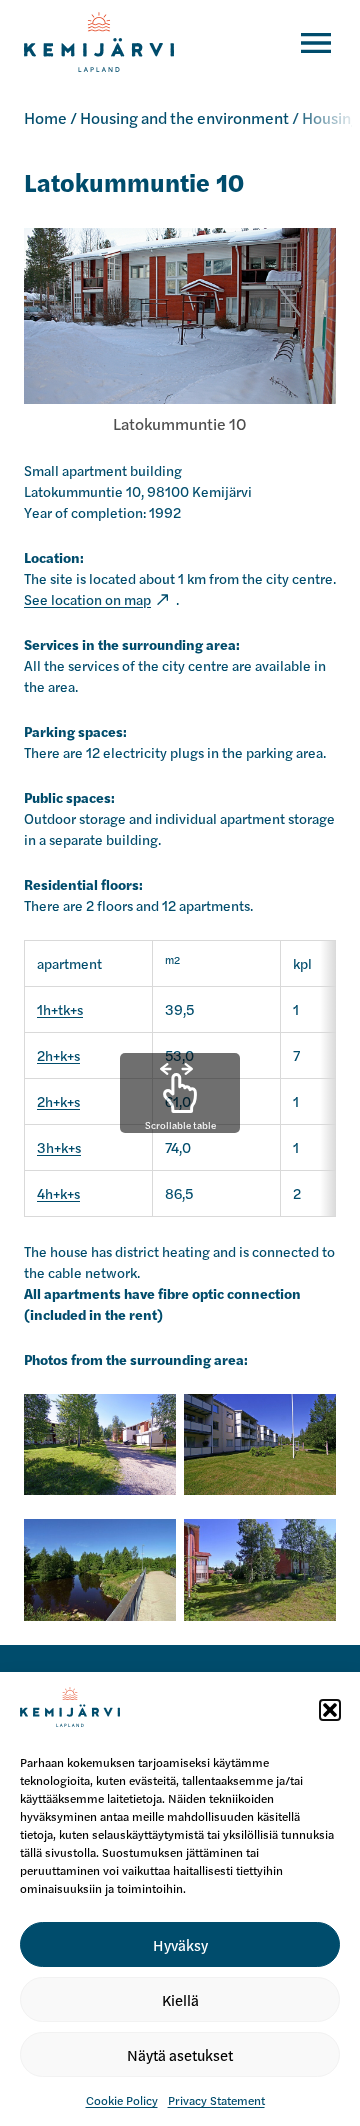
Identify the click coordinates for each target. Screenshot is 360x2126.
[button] (330, 1710)
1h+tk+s (60, 1009)
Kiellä (180, 1999)
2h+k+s (58, 1055)
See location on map (87, 599)
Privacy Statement (216, 2100)
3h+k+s (59, 1147)
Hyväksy (180, 1944)
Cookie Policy (122, 2100)
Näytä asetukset (180, 2054)
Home (45, 117)
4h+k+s (58, 1193)
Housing (331, 117)
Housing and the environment (184, 117)
